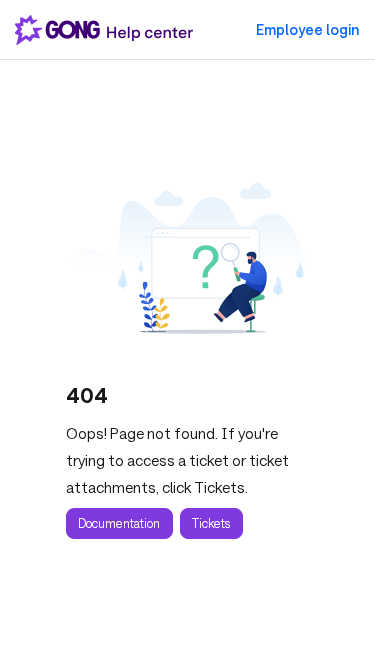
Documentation (119, 523)
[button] (330, 617)
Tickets (211, 523)
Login (307, 30)
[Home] (108, 30)
